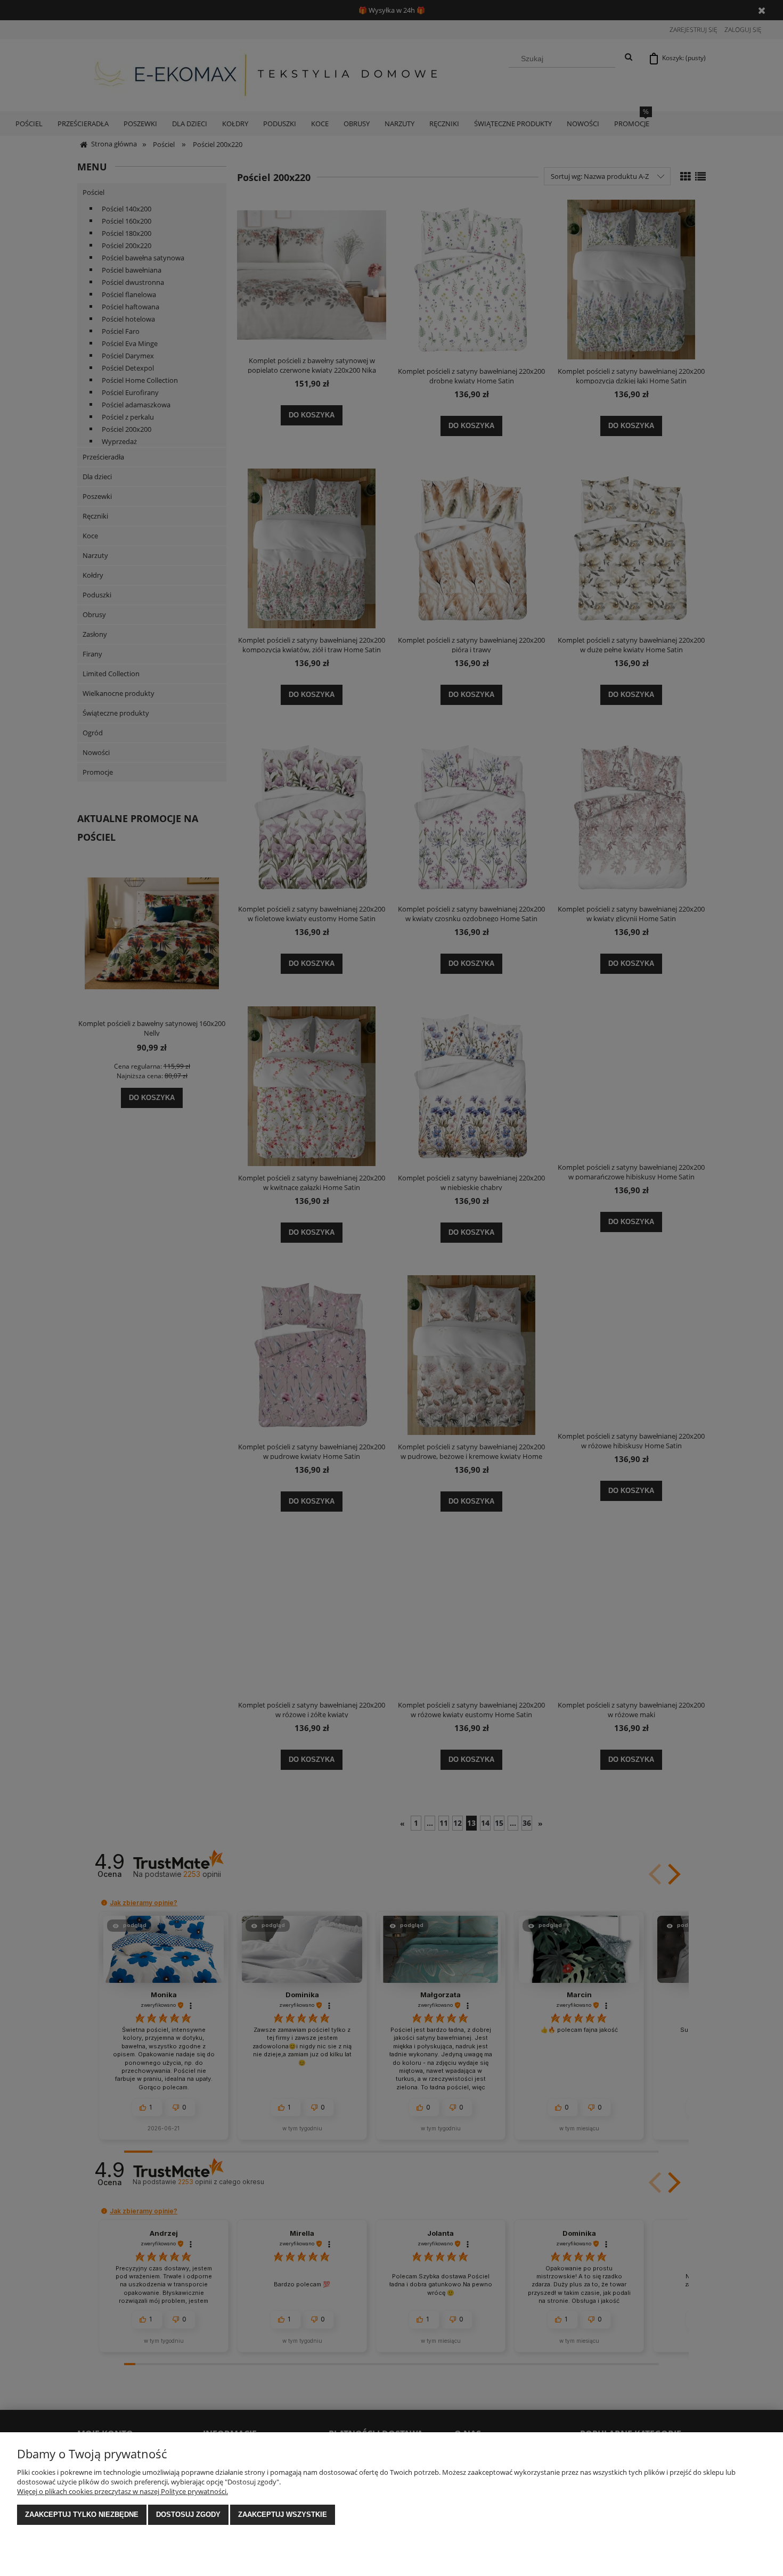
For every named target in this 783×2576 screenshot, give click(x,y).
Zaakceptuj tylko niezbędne (82, 2515)
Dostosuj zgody (188, 2515)
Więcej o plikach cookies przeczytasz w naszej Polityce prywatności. (123, 2491)
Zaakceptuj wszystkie (283, 2515)
